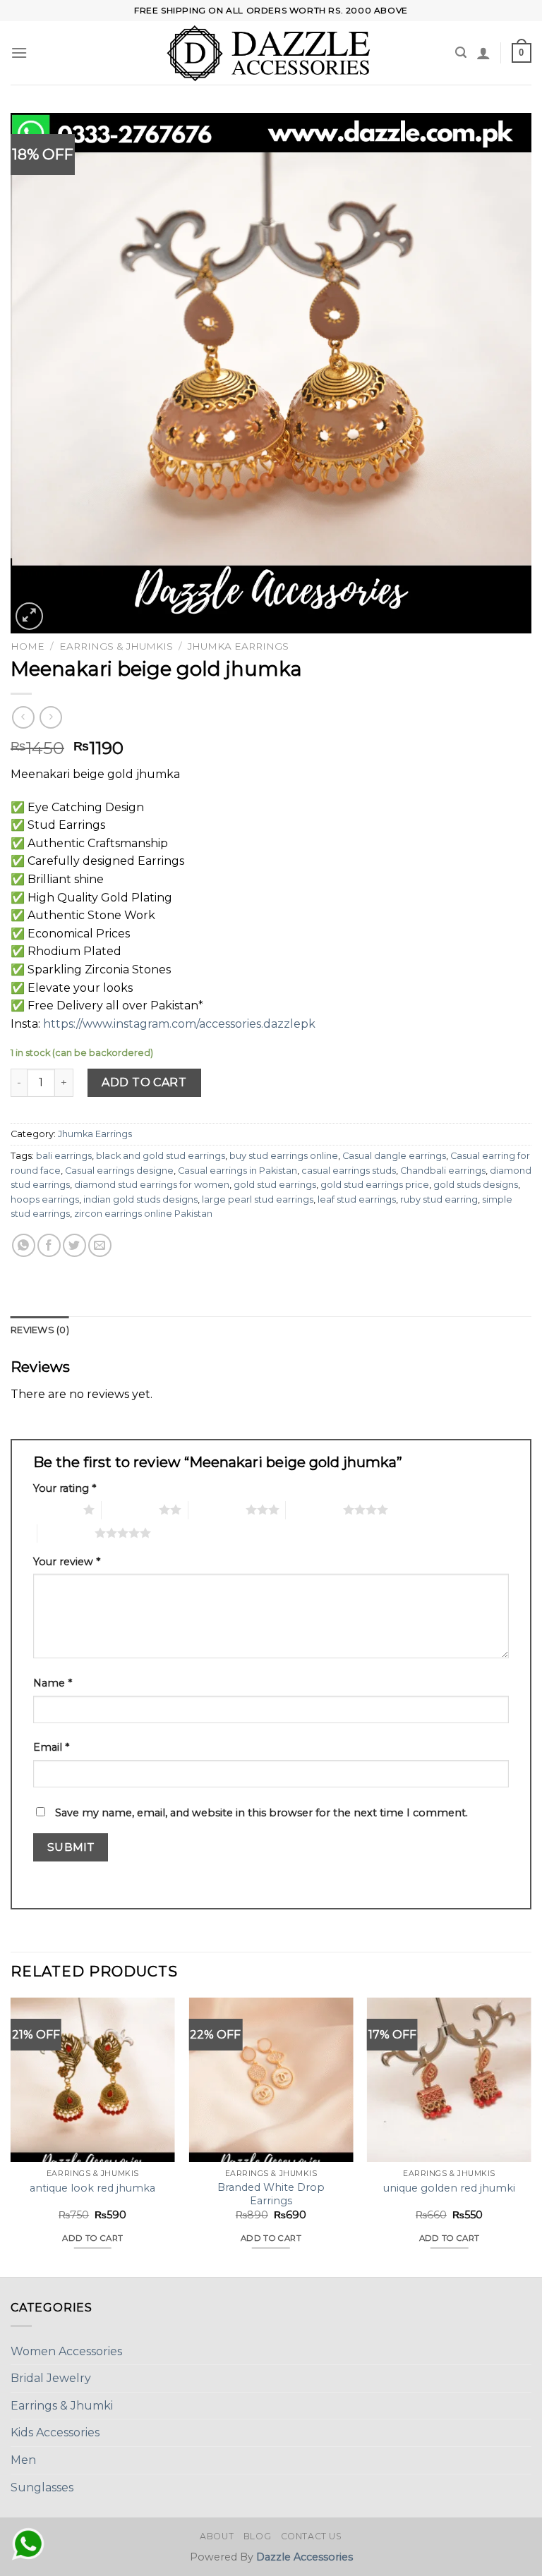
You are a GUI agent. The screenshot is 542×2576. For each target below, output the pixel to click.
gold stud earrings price (375, 1185)
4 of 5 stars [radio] (314, 1509)
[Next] (531, 2136)
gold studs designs (476, 1185)
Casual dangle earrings (394, 1156)
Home (28, 646)
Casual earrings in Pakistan (237, 1171)
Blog (257, 2536)
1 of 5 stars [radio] (55, 1509)
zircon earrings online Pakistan (143, 1214)
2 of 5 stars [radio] (130, 1509)
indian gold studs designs (140, 1199)
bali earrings (64, 1156)
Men (23, 2460)
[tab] (40, 1330)
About (217, 2536)
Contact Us (312, 2536)
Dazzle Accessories (305, 2557)
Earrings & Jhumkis (116, 646)
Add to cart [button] (92, 2238)
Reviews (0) (40, 1330)
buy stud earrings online (284, 1156)
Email (51, 1747)
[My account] (483, 53)
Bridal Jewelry (51, 2378)
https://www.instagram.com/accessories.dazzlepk (178, 1024)
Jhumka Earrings (238, 646)
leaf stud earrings (357, 1199)
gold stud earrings (275, 1185)
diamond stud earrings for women (152, 1185)
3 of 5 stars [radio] (217, 1509)
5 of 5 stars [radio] (66, 1533)
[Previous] (11, 2136)
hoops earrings (45, 1199)
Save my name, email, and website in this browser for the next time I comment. (261, 1813)
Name (53, 1683)
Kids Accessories (55, 2432)
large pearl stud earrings (258, 1199)
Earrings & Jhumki (62, 2406)
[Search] (461, 53)
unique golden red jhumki (449, 2188)
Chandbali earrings (443, 1171)
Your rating (65, 1488)
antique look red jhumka (92, 2188)
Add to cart (144, 1082)
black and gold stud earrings (161, 1156)
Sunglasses (42, 2487)
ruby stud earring (439, 1199)
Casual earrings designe (119, 1171)
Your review (67, 1562)
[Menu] (19, 53)
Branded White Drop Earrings (271, 2194)
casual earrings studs (349, 1171)
